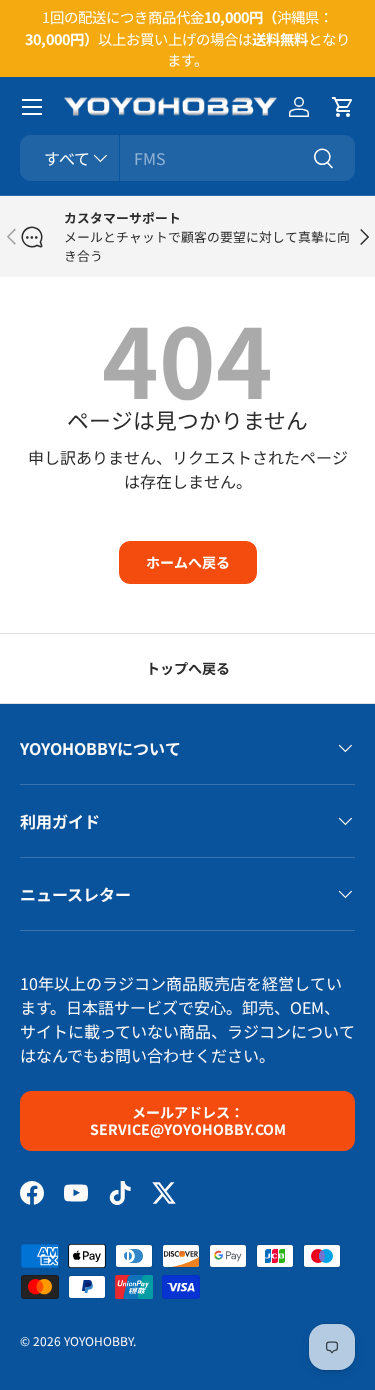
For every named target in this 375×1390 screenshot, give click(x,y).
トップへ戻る (188, 668)
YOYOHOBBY (98, 1340)
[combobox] (187, 158)
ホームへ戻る (188, 562)
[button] (343, 107)
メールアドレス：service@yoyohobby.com (188, 1120)
